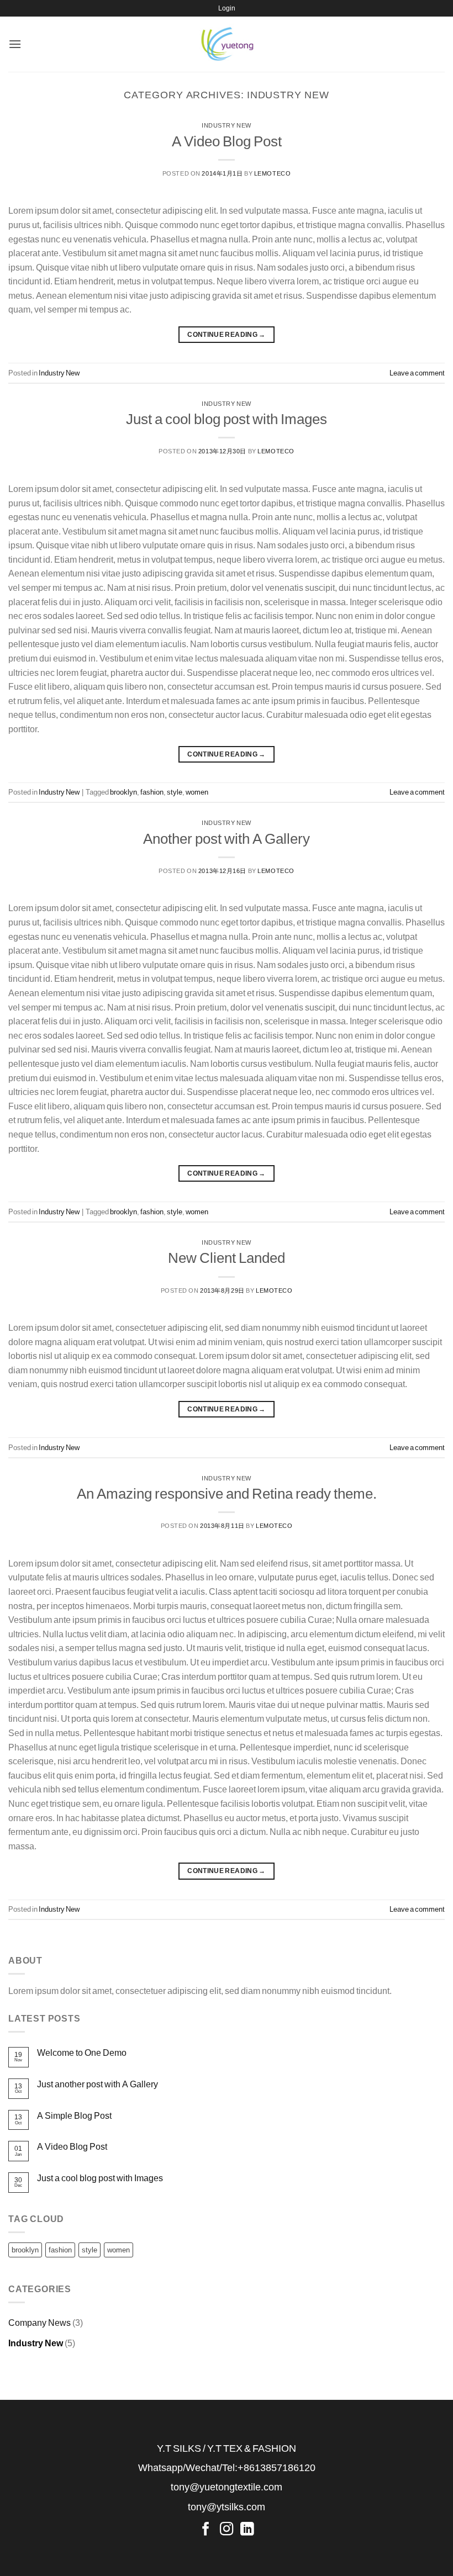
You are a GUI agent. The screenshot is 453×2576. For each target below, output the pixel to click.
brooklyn (123, 792)
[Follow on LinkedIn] (247, 2529)
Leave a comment (417, 373)
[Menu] (15, 44)
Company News (39, 2322)
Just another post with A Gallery (98, 2084)
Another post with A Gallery (227, 838)
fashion (152, 792)
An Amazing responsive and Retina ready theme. (227, 1493)
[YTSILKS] (227, 44)
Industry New (227, 125)
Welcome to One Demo (82, 2052)
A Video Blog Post (227, 141)
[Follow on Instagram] (227, 2529)
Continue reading (227, 334)
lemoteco (272, 173)
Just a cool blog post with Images (227, 419)
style (175, 792)
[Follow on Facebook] (206, 2529)
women (197, 792)
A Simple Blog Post (74, 2115)
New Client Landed (227, 1257)
